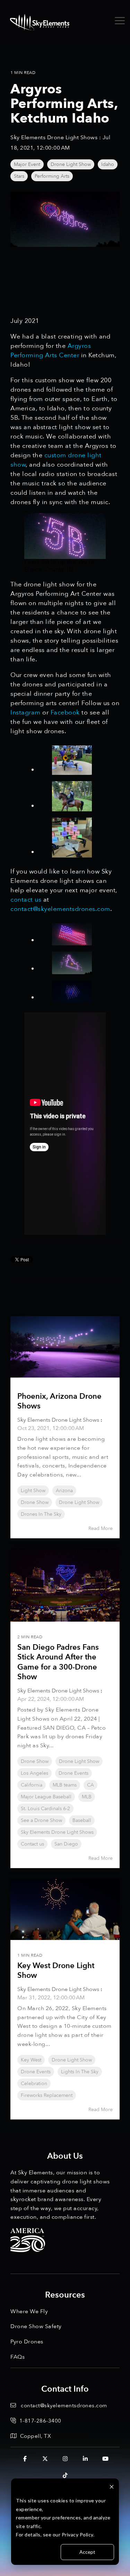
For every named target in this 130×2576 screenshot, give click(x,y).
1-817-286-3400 (40, 2421)
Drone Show (35, 1502)
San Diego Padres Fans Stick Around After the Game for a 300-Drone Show (58, 1662)
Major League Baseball (46, 1797)
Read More (101, 1529)
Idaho (108, 164)
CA (90, 1785)
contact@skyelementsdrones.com (60, 909)
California (32, 1785)
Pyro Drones (27, 2342)
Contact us (32, 1844)
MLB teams (65, 1785)
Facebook (65, 713)
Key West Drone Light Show (56, 1971)
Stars (19, 176)
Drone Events (73, 1773)
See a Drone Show (41, 1820)
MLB (87, 1797)
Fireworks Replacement (47, 2095)
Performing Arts (52, 176)
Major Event (27, 164)
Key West (31, 2060)
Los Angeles (34, 1773)
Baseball (82, 1820)
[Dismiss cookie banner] (112, 2488)
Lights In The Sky (80, 2072)
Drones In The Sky (41, 1514)
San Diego (66, 1844)
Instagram (25, 713)
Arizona (64, 1491)
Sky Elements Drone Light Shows (55, 137)
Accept (87, 2552)
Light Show (33, 1491)
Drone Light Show (71, 164)
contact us (26, 900)
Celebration (34, 2084)
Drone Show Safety (36, 2326)
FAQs (18, 2357)
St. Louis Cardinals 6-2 (45, 1809)
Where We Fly (29, 2311)
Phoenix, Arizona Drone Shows (59, 1401)
